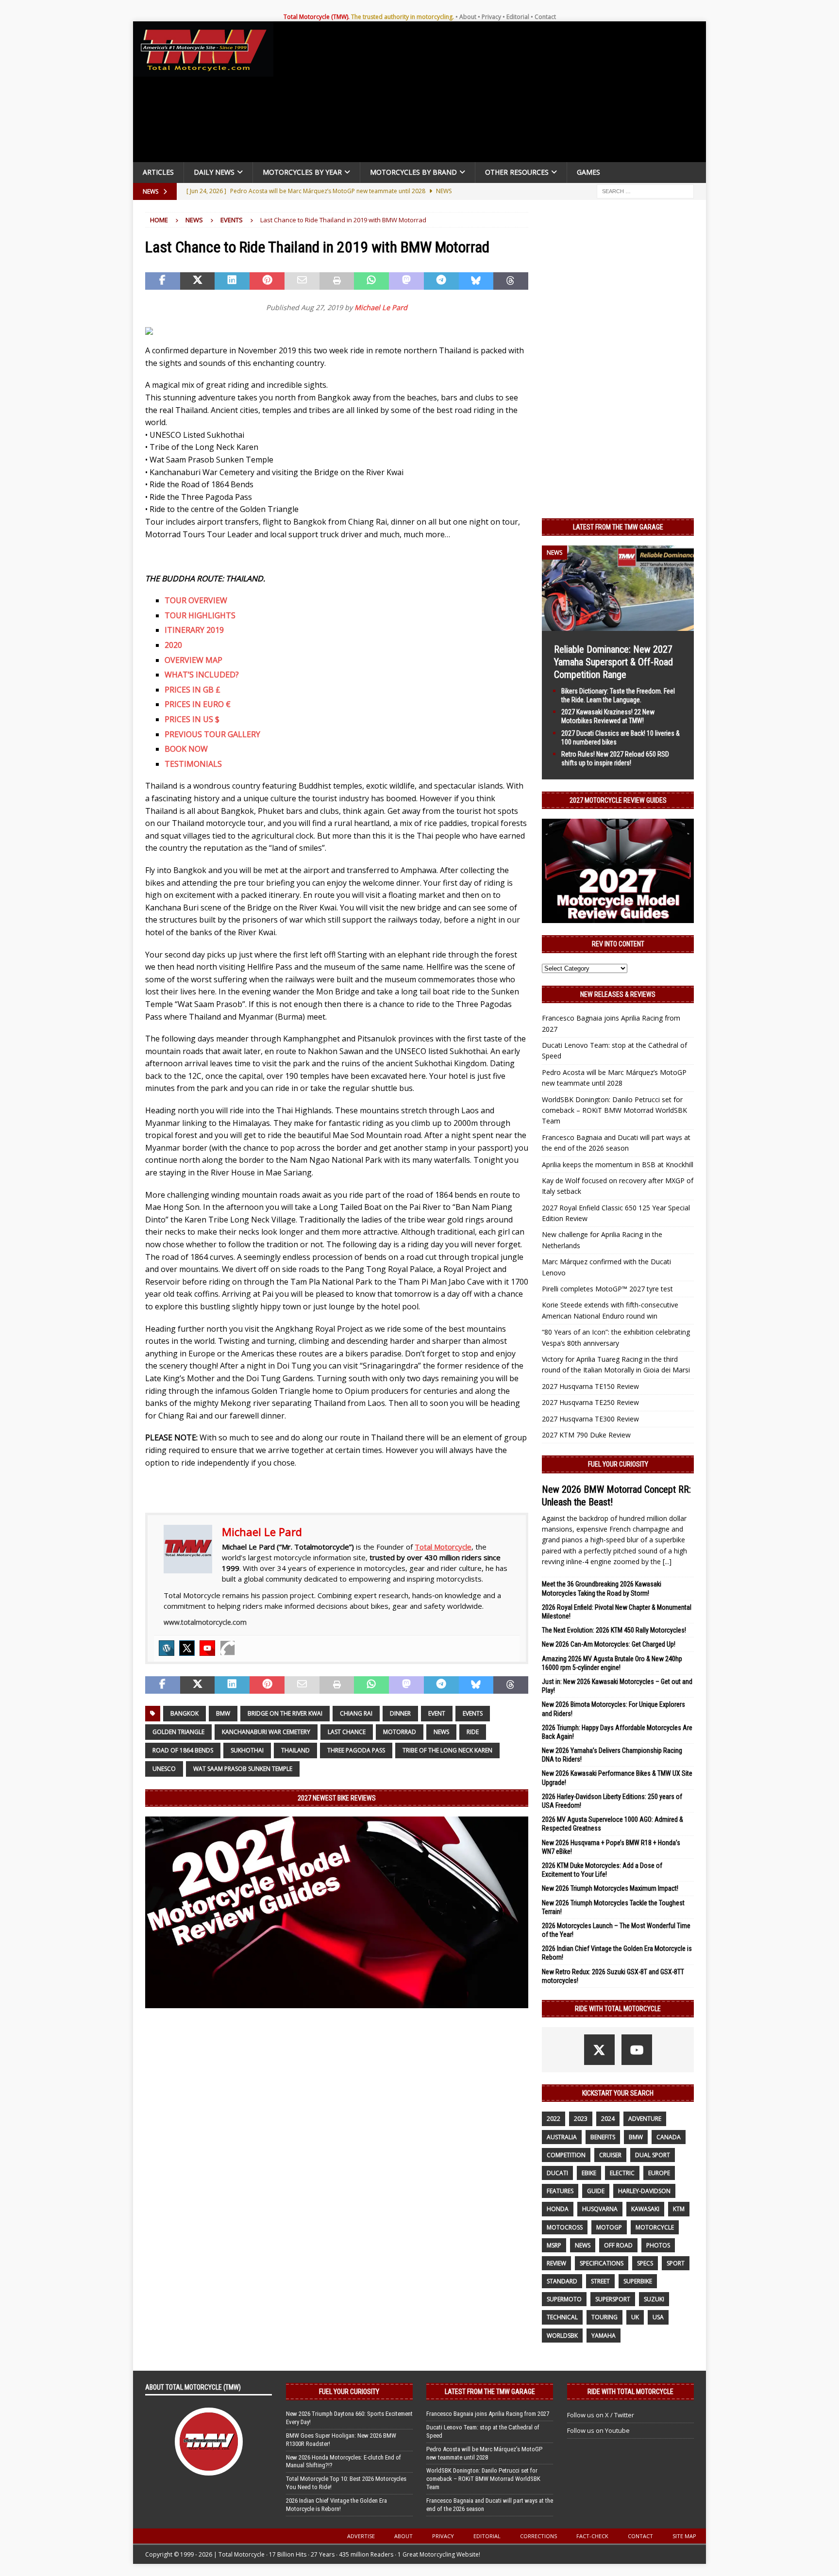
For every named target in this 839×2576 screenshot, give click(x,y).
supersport (613, 2299)
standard (562, 2281)
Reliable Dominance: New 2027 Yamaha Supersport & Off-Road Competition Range (613, 662)
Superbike (638, 2281)
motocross (565, 2227)
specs (645, 2263)
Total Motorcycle (443, 1547)
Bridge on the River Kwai (285, 1713)
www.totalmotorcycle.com (205, 1622)
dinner (400, 1713)
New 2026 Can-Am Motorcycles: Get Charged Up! (609, 1644)
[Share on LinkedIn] (232, 281)
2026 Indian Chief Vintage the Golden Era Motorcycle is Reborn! (336, 2505)
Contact (545, 17)
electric (622, 2173)
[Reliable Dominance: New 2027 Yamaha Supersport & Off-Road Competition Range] (618, 625)
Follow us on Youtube (598, 2430)
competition (566, 2155)
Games (588, 172)
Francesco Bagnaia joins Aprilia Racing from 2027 (488, 2414)
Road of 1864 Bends (183, 1750)
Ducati (557, 2173)
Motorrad (400, 1732)
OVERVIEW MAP (193, 660)
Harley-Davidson (644, 2191)
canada (669, 2137)
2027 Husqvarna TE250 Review (590, 1402)
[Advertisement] (493, 94)
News (194, 220)
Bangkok (185, 1713)
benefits (603, 2137)
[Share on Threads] (511, 281)
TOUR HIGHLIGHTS (200, 615)
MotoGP (609, 2227)
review (556, 2263)
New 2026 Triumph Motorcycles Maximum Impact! (610, 1888)
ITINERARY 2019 (194, 630)
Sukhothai (247, 1750)
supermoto (564, 2299)
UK (635, 2317)
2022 (554, 2119)
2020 (173, 645)
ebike (589, 2173)
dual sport (653, 2155)
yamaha (604, 2336)
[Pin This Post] (267, 281)
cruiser (610, 2155)
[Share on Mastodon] (406, 281)
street (600, 2281)
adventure (645, 2119)
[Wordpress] (167, 1648)
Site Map (684, 2536)
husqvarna (600, 2209)
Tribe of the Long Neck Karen (447, 1750)
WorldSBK (562, 2336)
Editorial (518, 17)
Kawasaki (645, 2209)
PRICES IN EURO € (198, 704)
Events (473, 1713)
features (560, 2191)
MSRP (554, 2245)
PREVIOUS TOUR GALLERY (212, 734)
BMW (223, 1713)
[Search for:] (645, 190)
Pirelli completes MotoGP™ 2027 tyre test (607, 1289)
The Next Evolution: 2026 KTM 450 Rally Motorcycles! (614, 1630)
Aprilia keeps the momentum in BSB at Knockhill (618, 1164)
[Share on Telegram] (441, 281)
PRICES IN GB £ (193, 690)
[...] (667, 1561)
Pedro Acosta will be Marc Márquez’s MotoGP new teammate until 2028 (484, 2453)
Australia (562, 2137)
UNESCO (164, 1769)
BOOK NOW (186, 749)
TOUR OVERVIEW (196, 600)
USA (658, 2317)
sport (676, 2263)
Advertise (361, 2536)
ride (473, 1732)
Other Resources (517, 172)
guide (596, 2191)
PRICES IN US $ (192, 719)
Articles (158, 172)
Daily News (214, 172)
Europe (659, 2173)
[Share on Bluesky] (476, 281)
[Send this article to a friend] (302, 281)
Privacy (491, 17)
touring (604, 2317)
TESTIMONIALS (193, 764)
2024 (608, 2119)
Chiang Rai (356, 1713)
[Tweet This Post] (198, 281)
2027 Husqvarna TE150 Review (590, 1386)
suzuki (654, 2299)
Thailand (295, 1750)
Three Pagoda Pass (356, 1750)
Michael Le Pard (381, 307)
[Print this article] (337, 281)
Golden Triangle (178, 1732)
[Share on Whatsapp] (371, 281)
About (468, 17)
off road (618, 2245)
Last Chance (347, 1732)
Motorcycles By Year (302, 172)
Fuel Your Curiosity (618, 1464)
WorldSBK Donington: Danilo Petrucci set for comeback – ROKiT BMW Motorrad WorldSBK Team (614, 1110)
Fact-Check (592, 2536)
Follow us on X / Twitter (601, 2415)
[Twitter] (187, 1648)
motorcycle (655, 2227)
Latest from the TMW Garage (618, 527)
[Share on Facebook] (163, 281)
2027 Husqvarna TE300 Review (590, 1419)
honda (558, 2209)
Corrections (538, 2536)
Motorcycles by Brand (413, 172)
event (437, 1713)
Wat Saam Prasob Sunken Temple (243, 1769)
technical (562, 2317)
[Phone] (228, 1648)
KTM (679, 2209)
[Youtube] (207, 1648)
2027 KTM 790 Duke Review (586, 1435)
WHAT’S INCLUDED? (202, 675)
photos (658, 2245)
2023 (581, 2119)
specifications (602, 2263)
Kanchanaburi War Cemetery (266, 1732)
